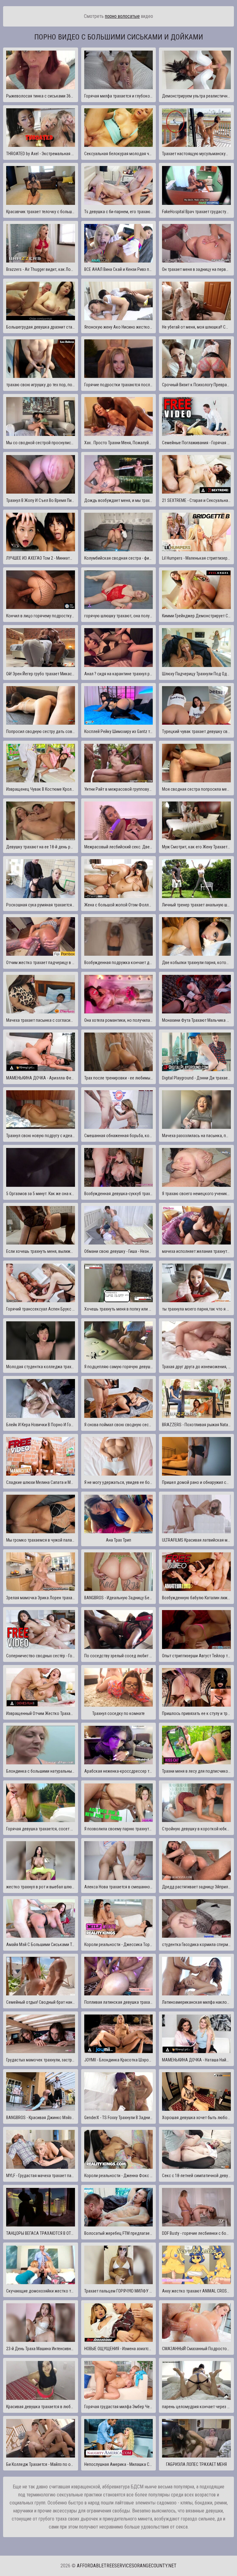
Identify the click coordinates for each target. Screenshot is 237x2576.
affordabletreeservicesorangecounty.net (127, 2566)
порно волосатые (122, 16)
